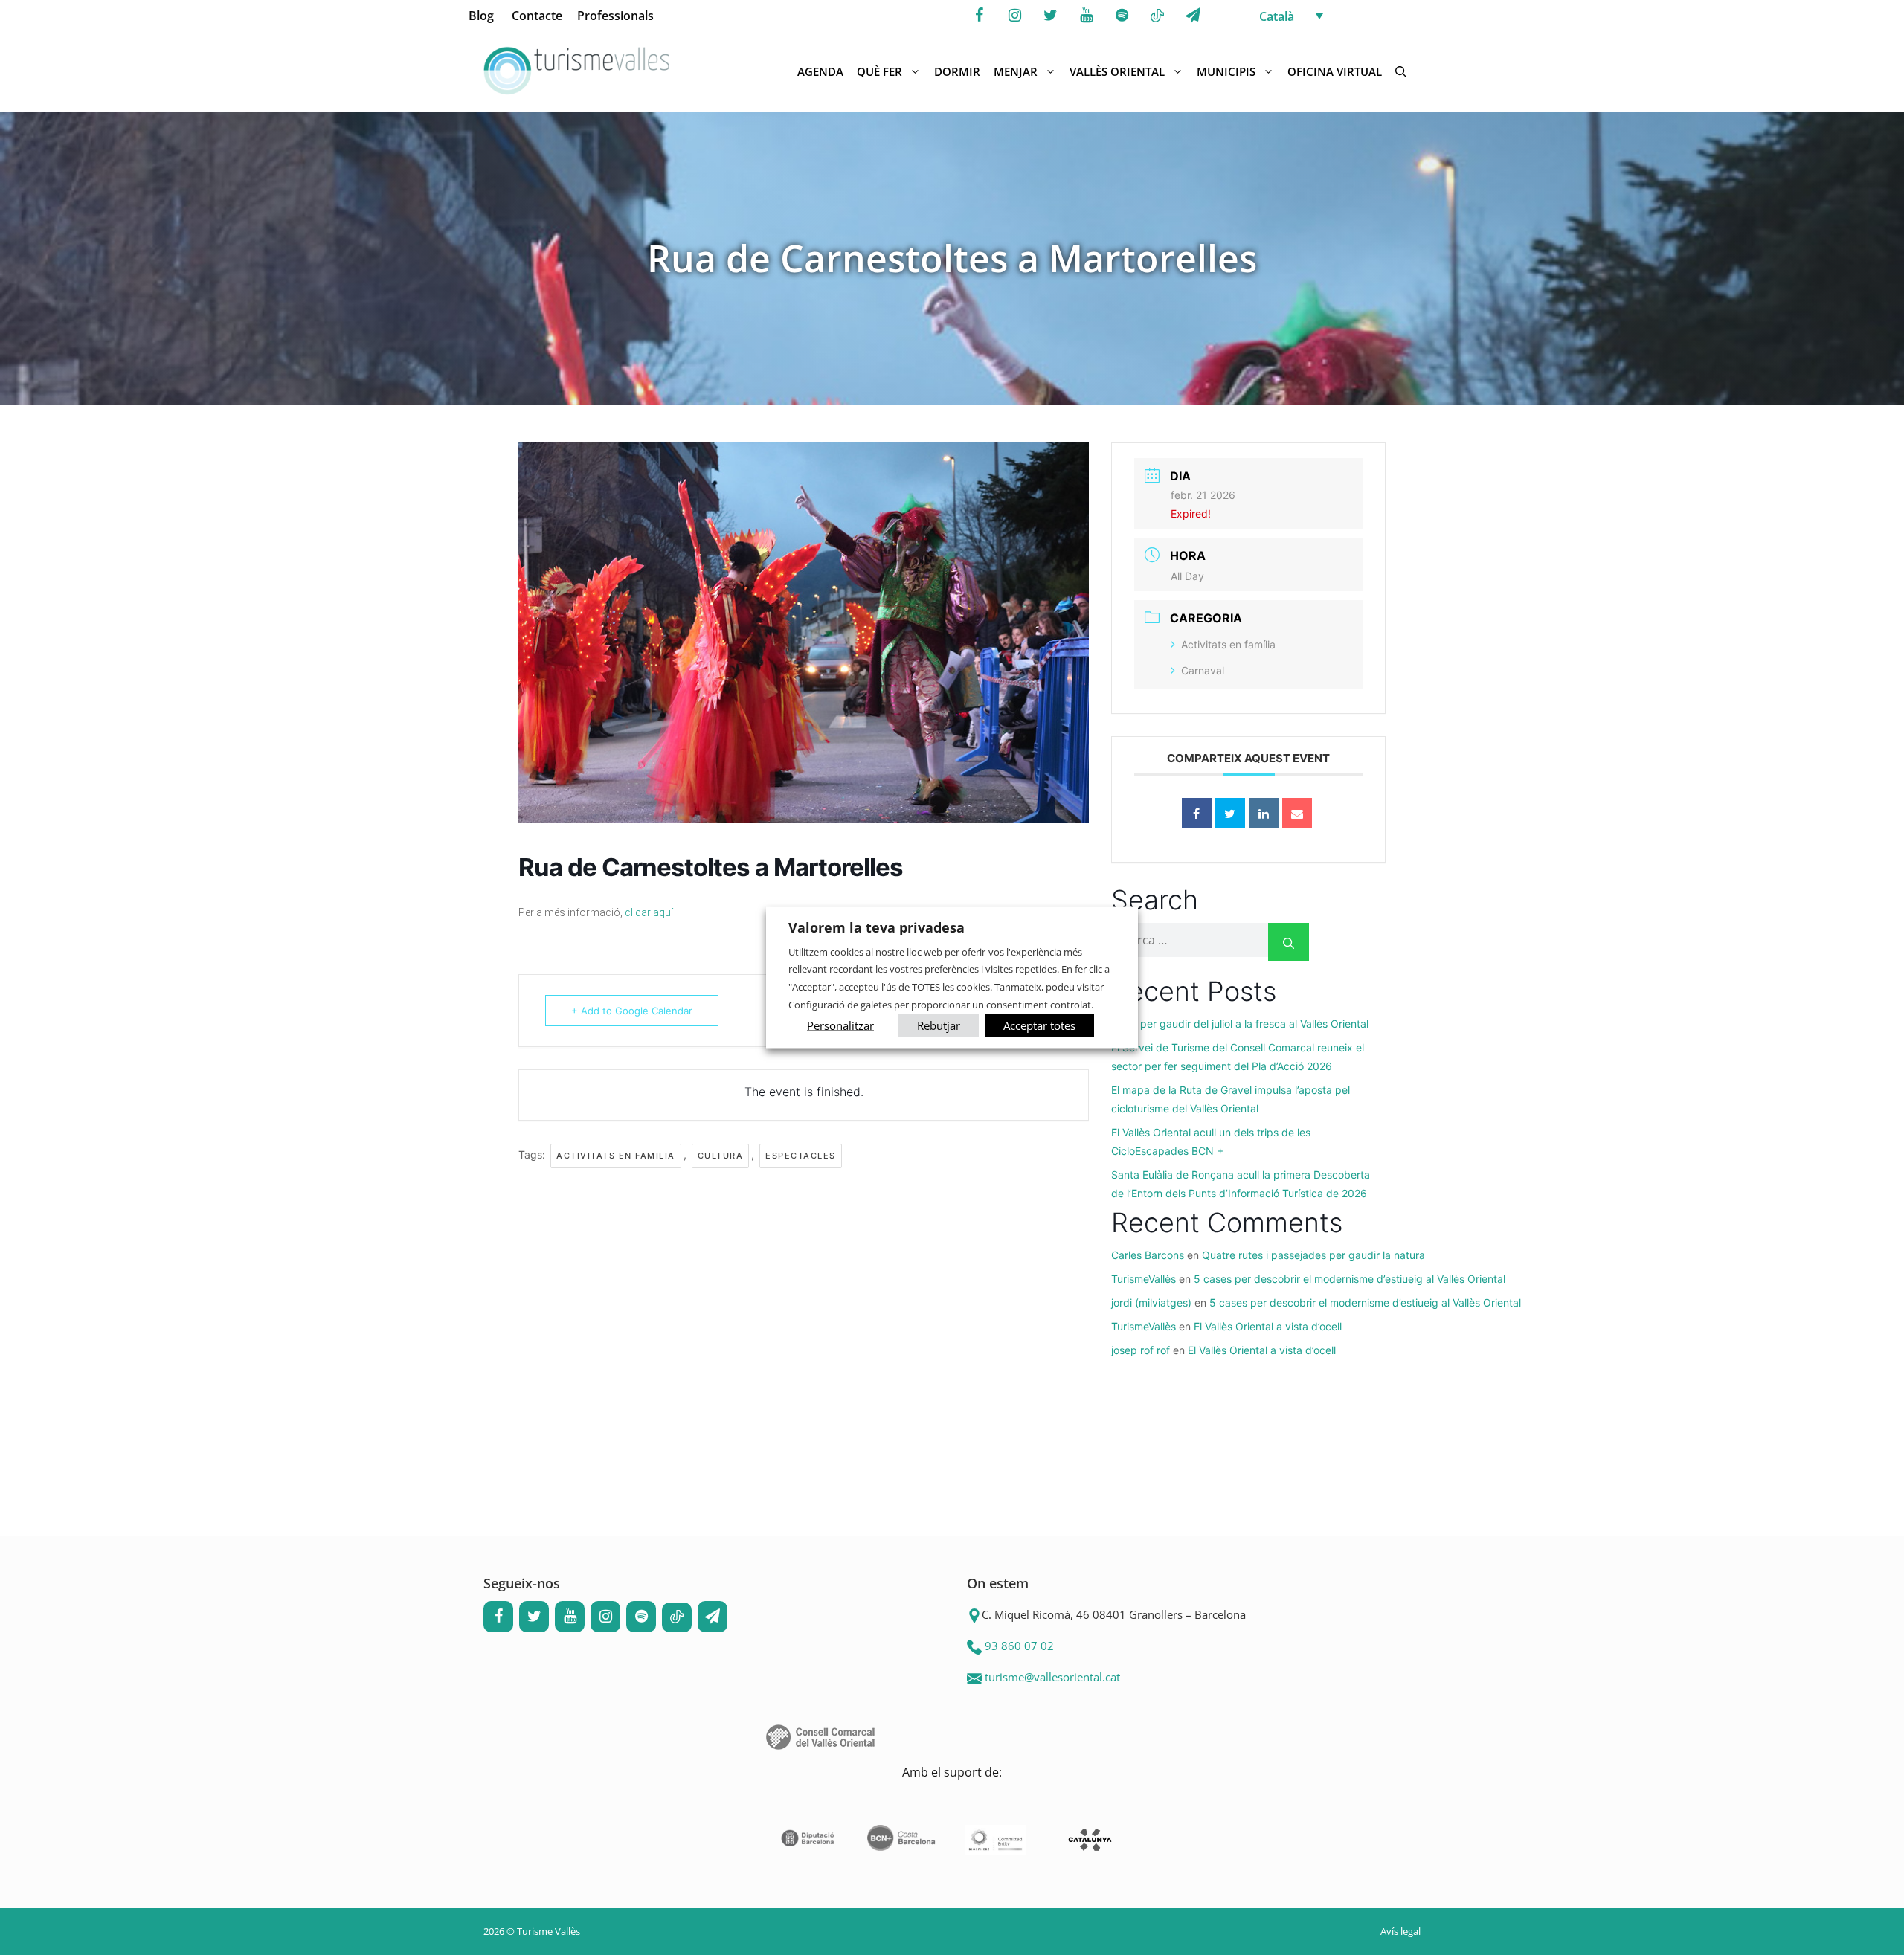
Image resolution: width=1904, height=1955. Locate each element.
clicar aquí (649, 912)
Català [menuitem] (1277, 16)
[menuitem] (1343, 16)
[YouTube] (1086, 16)
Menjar (1016, 71)
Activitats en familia (616, 1156)
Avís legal (1400, 1931)
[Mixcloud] (1157, 16)
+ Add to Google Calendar (632, 1011)
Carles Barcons (1148, 1255)
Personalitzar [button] (840, 1025)
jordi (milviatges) (1151, 1302)
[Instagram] (1014, 16)
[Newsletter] (1193, 16)
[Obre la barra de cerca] (1401, 71)
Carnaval (1203, 670)
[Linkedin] (1264, 813)
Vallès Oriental (1117, 71)
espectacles (801, 1156)
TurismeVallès (1144, 1279)
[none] (1343, 16)
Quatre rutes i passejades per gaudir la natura (1313, 1255)
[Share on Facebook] (1197, 813)
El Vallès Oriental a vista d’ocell (1268, 1326)
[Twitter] (1050, 16)
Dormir (957, 71)
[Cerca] (1289, 942)
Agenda (820, 71)
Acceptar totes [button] (1039, 1025)
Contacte (537, 16)
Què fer (879, 71)
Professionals (615, 16)
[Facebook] (979, 16)
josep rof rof (1141, 1350)
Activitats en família (1228, 644)
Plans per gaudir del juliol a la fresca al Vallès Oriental (1240, 1024)
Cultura (721, 1156)
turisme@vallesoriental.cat (1052, 1677)
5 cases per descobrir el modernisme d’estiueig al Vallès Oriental (1350, 1279)
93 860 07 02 (1019, 1646)
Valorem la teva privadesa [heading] (877, 927)
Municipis (1226, 71)
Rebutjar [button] (939, 1025)
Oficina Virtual (1335, 71)
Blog (481, 16)
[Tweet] (1230, 813)
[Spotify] (1122, 16)
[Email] (1297, 813)
